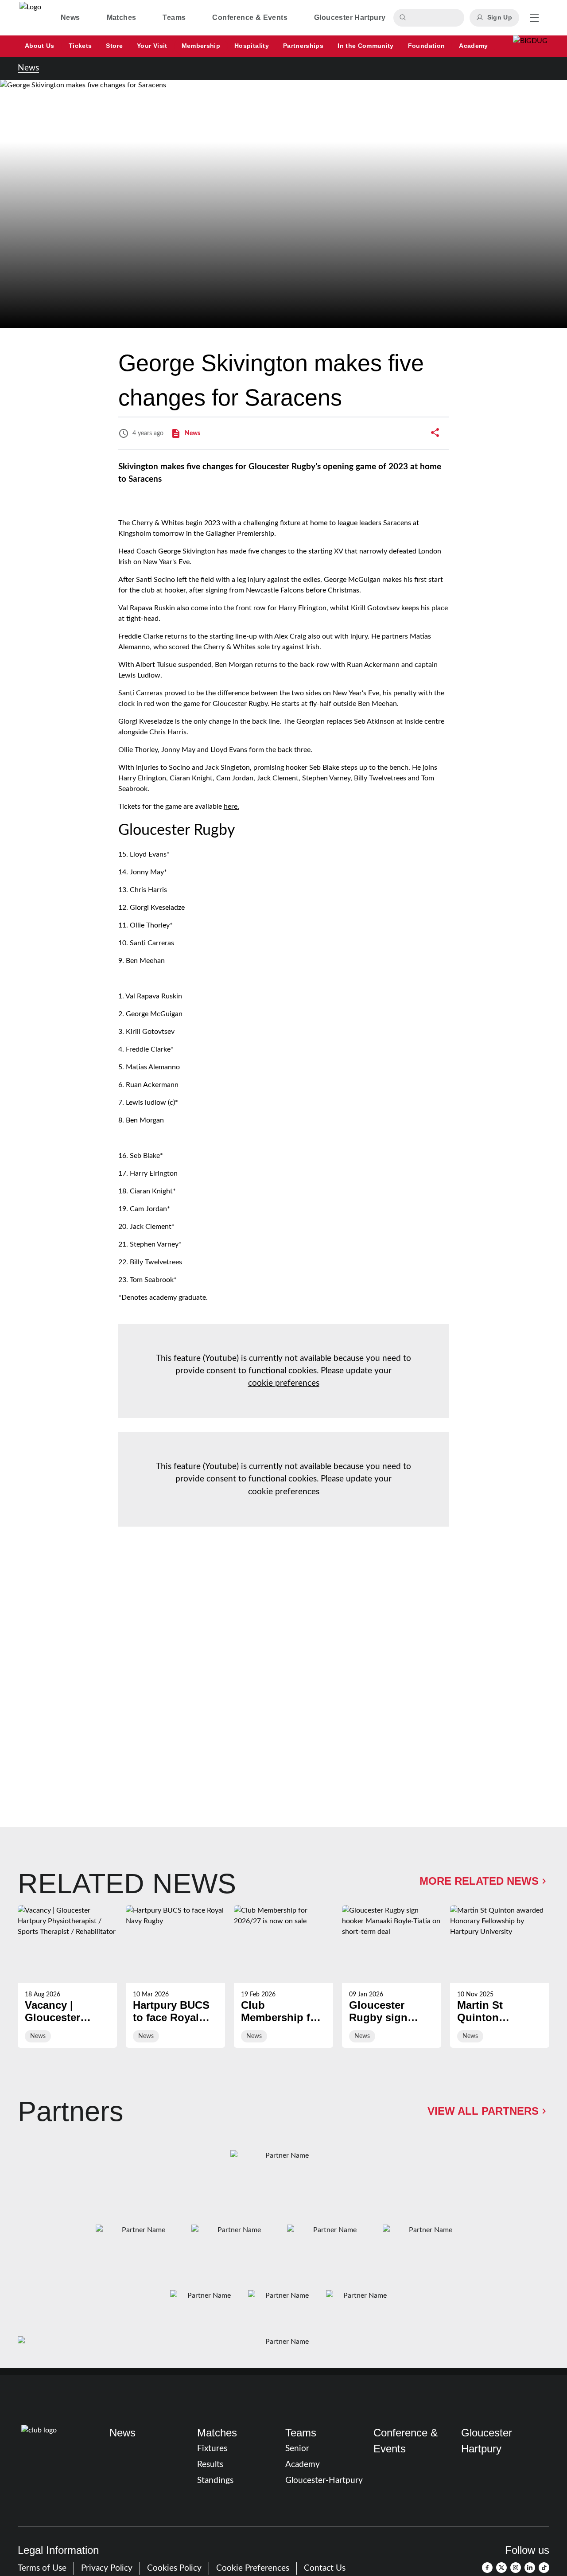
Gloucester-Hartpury (324, 2481)
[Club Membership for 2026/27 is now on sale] (283, 1976)
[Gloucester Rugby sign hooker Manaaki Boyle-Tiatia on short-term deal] (392, 1976)
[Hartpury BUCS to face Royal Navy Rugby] (175, 1976)
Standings (215, 2481)
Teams (301, 2433)
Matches (217, 2433)
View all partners (483, 2111)
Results (210, 2465)
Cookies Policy (174, 2568)
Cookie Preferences (253, 2568)
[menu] (534, 18)
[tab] (70, 18)
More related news (479, 1881)
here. (231, 807)
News (28, 68)
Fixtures (212, 2449)
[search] (404, 18)
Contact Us (325, 2568)
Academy (303, 2465)
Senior (297, 2449)
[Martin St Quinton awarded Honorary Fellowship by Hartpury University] (500, 1976)
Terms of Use (42, 2568)
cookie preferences (284, 1383)
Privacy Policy (107, 2568)
